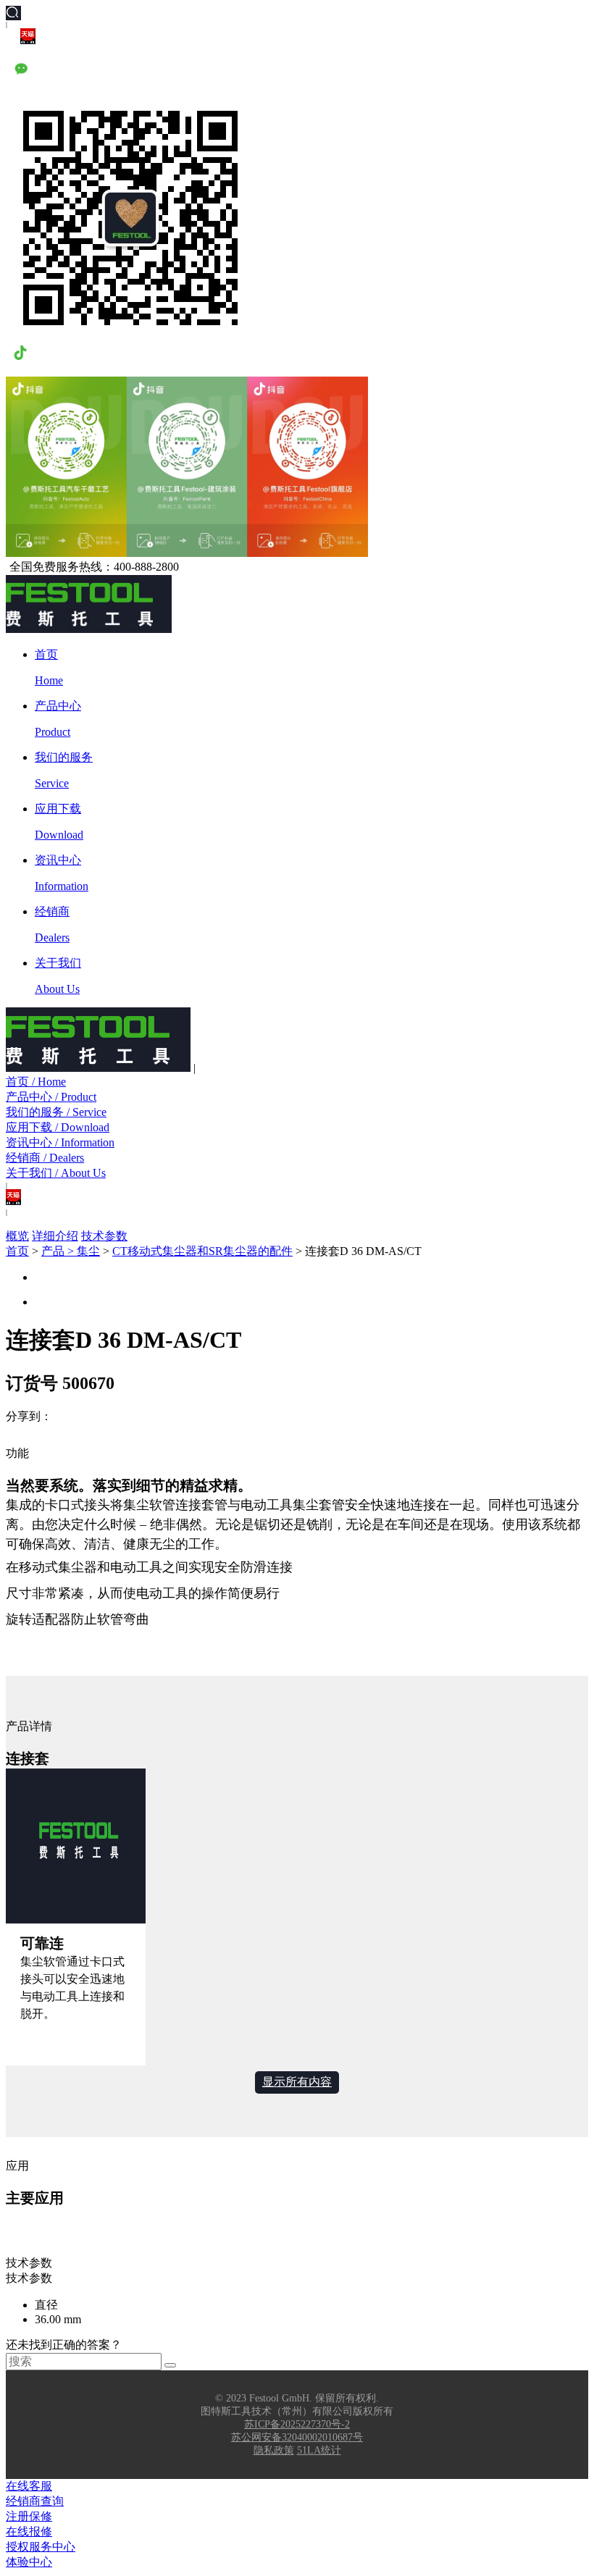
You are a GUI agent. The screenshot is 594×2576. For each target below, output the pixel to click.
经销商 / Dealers (45, 1158)
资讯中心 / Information (60, 1142)
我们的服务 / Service (56, 1112)
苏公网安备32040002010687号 (297, 2437)
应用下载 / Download (58, 1127)
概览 (17, 1236)
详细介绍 (55, 1236)
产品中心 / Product (51, 1097)
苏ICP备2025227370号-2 (297, 2424)
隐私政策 (274, 2450)
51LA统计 (319, 2450)
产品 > (59, 1251)
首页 (17, 1251)
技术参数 (104, 1236)
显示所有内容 (297, 2082)
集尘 (88, 1251)
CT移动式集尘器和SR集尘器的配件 (202, 1251)
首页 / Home (36, 1082)
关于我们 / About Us (56, 1173)
